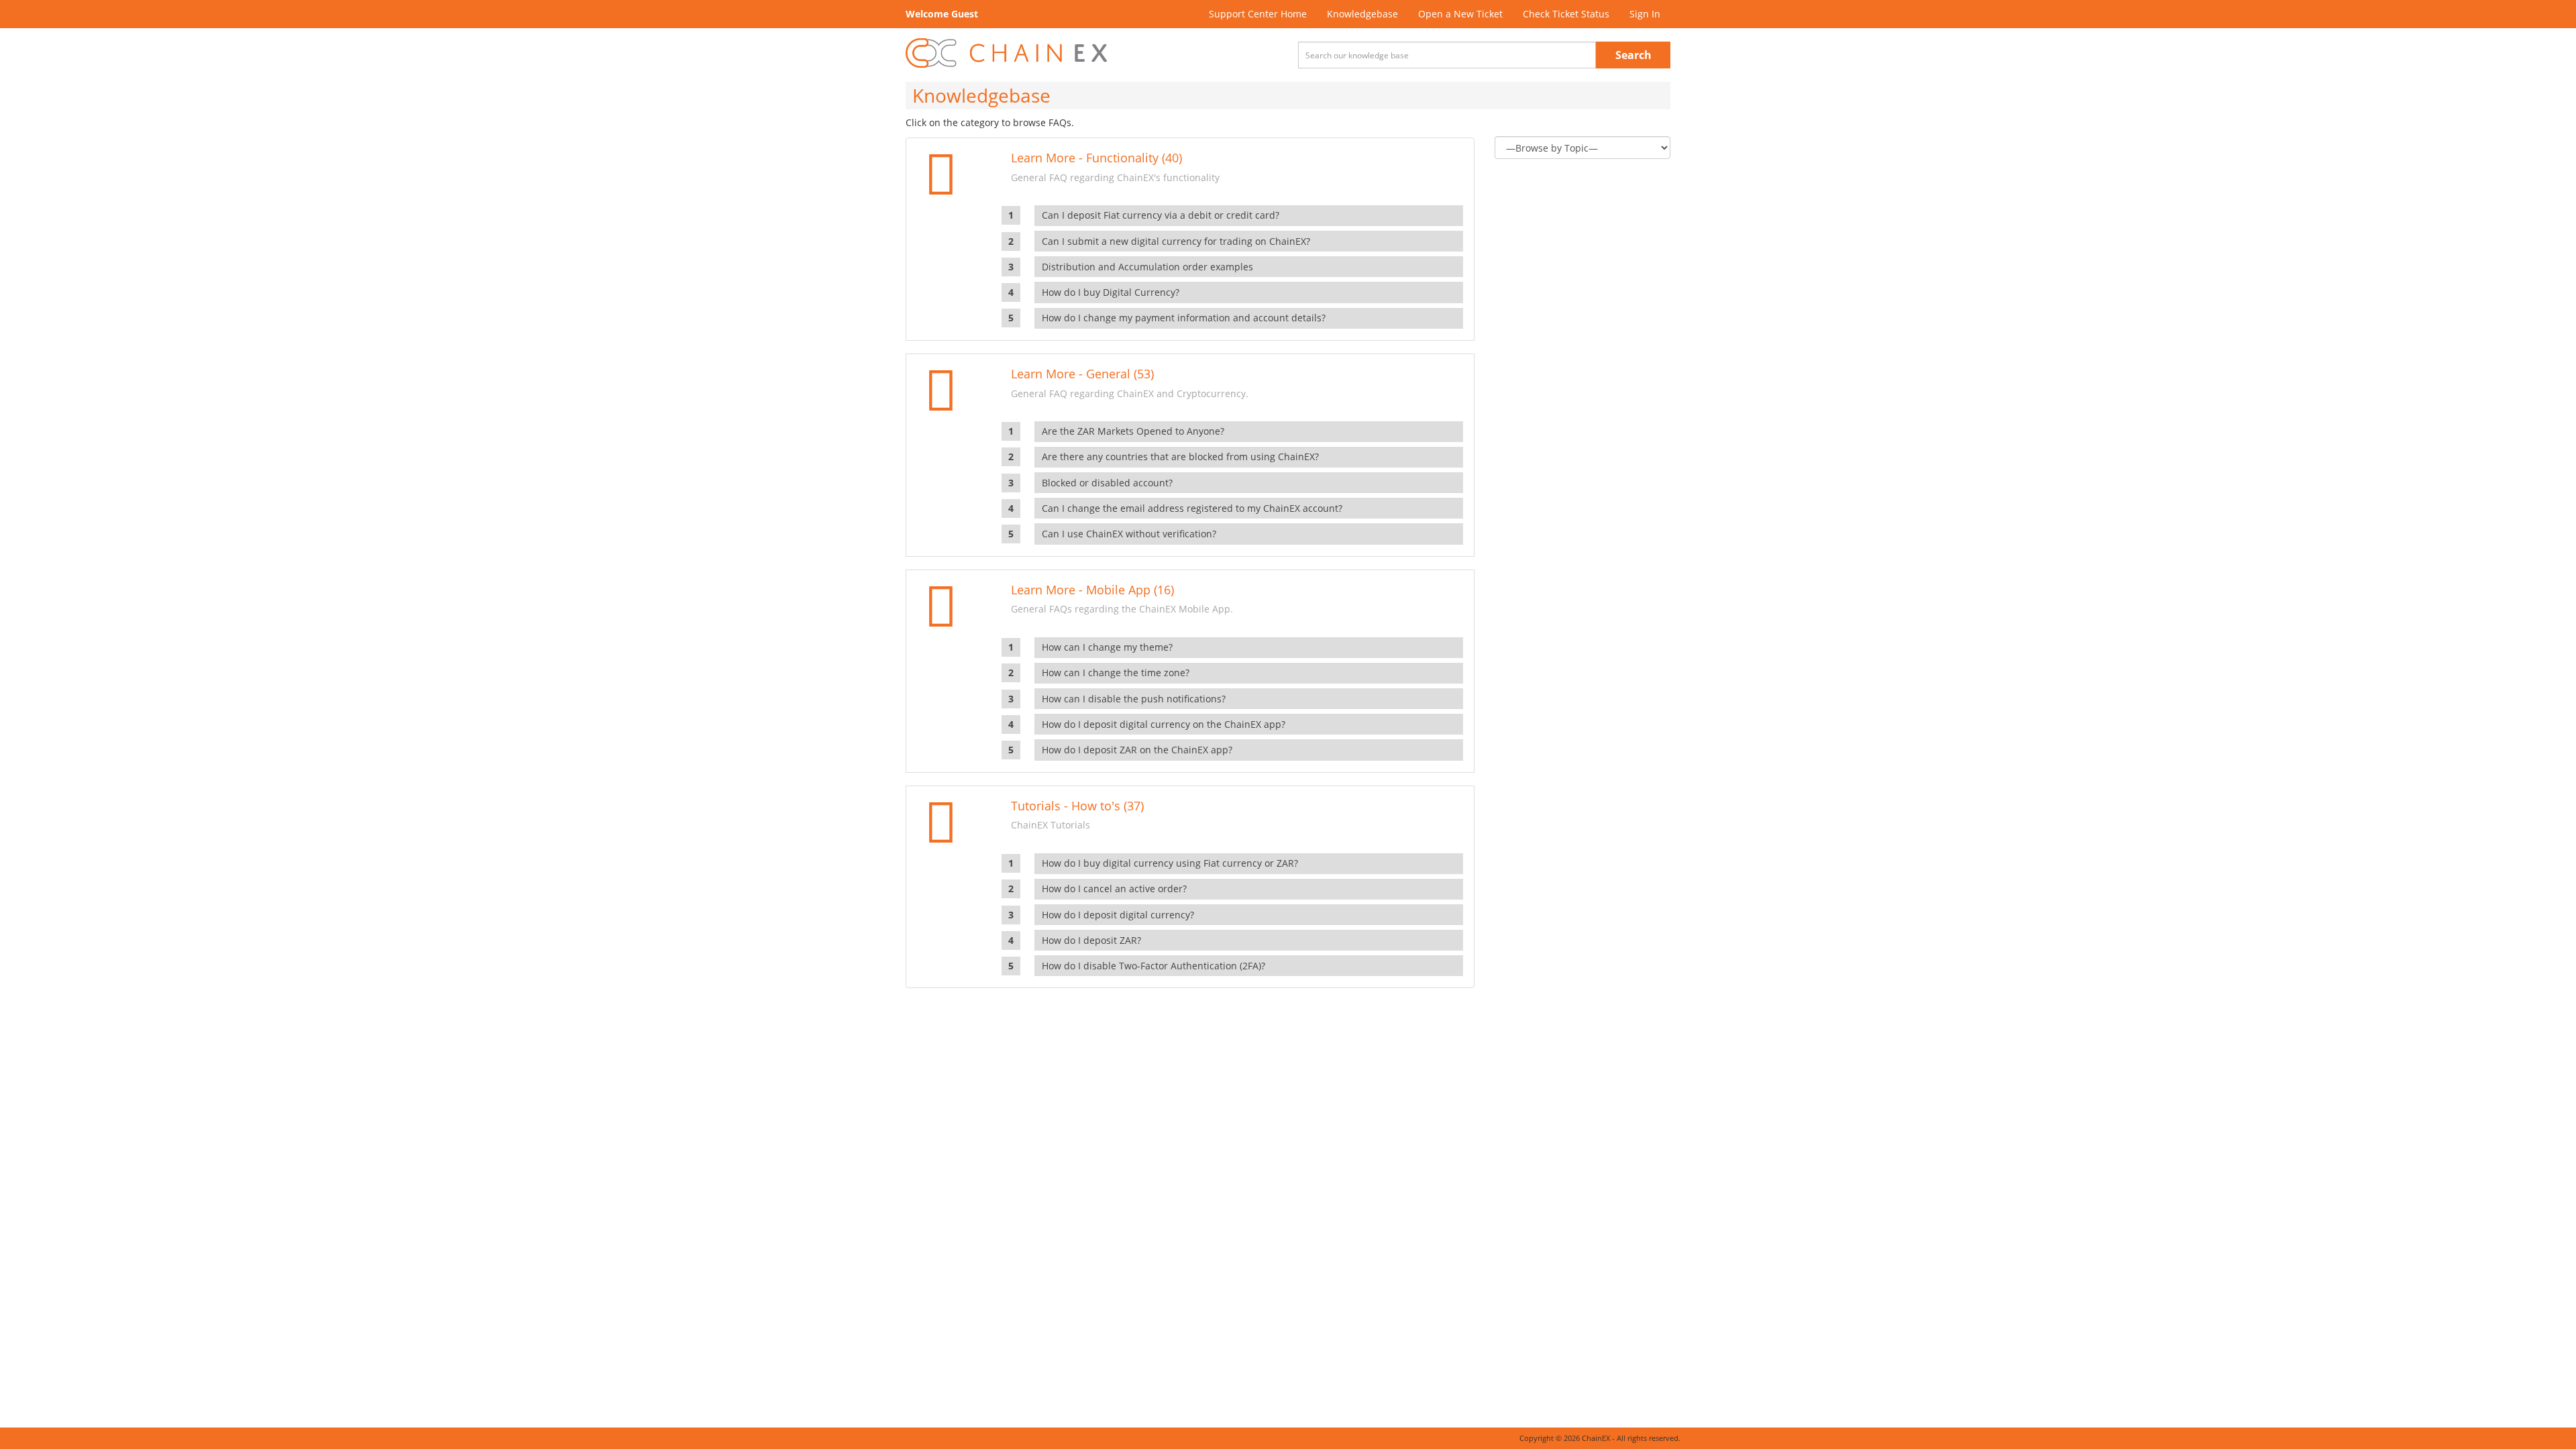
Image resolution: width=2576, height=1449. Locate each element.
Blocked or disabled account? (1107, 483)
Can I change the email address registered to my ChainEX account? (1192, 508)
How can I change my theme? (1107, 647)
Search (1633, 55)
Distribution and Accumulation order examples (1147, 267)
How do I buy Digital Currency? (1111, 292)
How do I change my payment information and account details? (1184, 318)
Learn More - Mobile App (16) (1092, 590)
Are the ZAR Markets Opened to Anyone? (1133, 431)
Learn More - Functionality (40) (1096, 158)
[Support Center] (1006, 53)
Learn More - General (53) (1082, 374)
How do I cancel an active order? (1114, 889)
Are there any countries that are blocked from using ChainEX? (1180, 457)
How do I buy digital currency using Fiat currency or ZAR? (1170, 863)
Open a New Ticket (1460, 14)
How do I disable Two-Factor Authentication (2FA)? (1153, 966)
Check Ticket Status (1566, 14)
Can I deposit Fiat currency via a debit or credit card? (1161, 215)
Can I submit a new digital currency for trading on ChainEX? (1176, 241)
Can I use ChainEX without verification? (1129, 534)
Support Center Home (1258, 14)
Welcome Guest (942, 14)
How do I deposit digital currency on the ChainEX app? (1164, 724)
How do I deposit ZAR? (1091, 940)
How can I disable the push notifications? (1134, 699)
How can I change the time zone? (1116, 673)
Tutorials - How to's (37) (1077, 806)
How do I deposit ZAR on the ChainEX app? (1137, 750)
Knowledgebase (1362, 14)
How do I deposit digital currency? (1118, 915)
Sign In (1645, 14)
